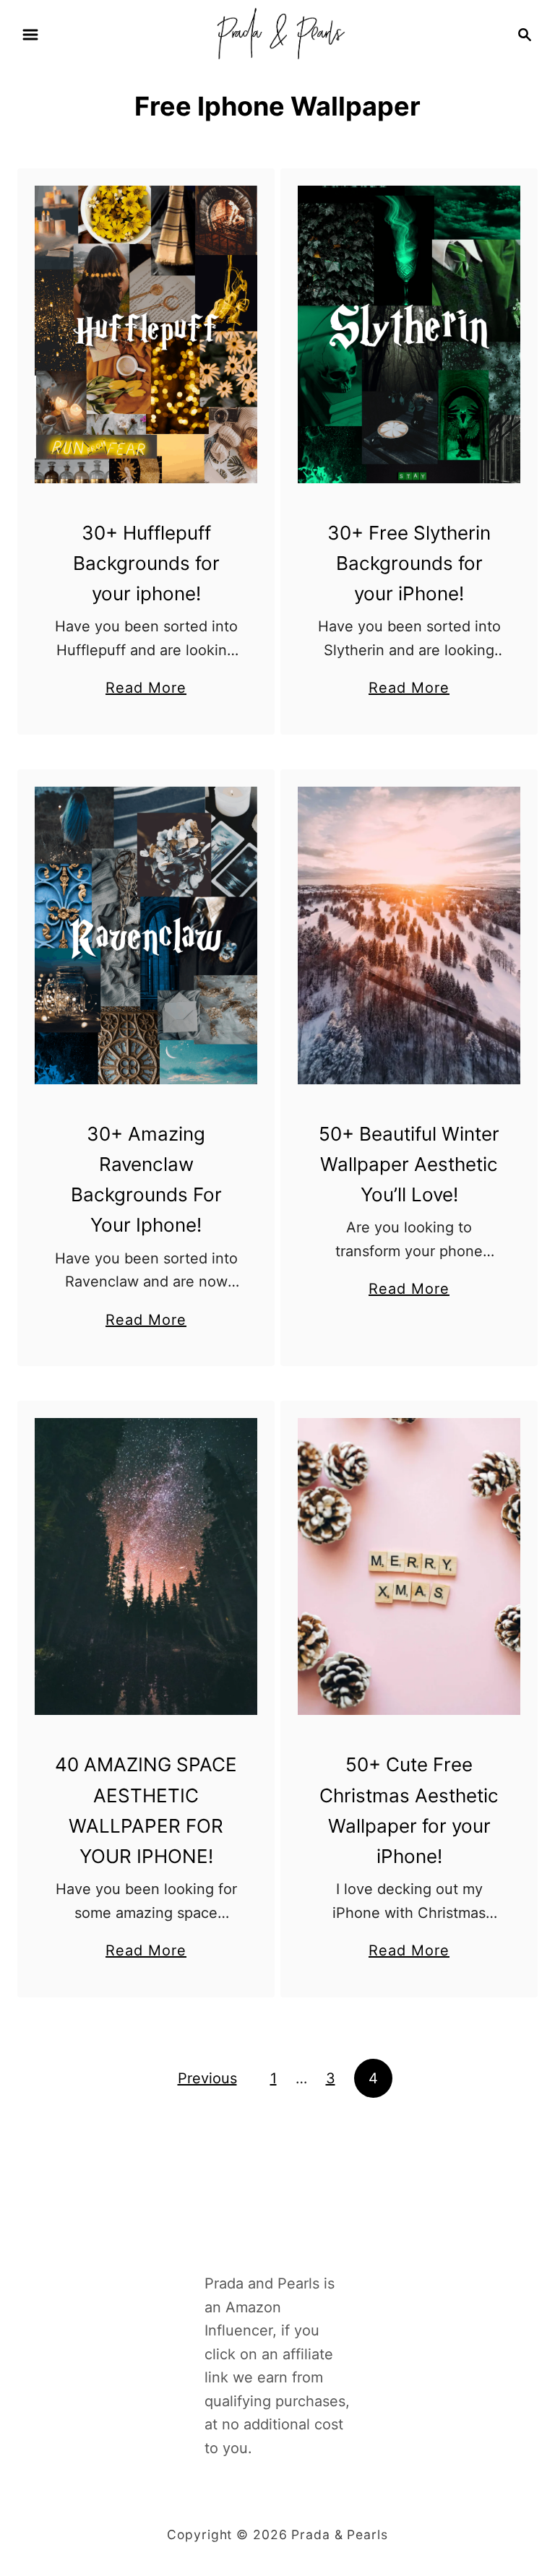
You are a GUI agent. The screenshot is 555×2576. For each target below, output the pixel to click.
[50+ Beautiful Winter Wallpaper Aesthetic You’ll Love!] (409, 935)
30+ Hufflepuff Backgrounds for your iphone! (146, 563)
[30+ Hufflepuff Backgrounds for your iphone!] (146, 334)
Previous (207, 2078)
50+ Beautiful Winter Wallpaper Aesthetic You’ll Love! (409, 1164)
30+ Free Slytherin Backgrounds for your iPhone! (409, 563)
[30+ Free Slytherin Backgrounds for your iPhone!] (409, 334)
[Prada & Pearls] (277, 33)
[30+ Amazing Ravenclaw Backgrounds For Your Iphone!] (146, 935)
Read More (146, 689)
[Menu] (30, 35)
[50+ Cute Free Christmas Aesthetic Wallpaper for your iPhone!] (409, 1566)
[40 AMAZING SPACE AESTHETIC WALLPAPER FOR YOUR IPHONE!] (146, 1566)
